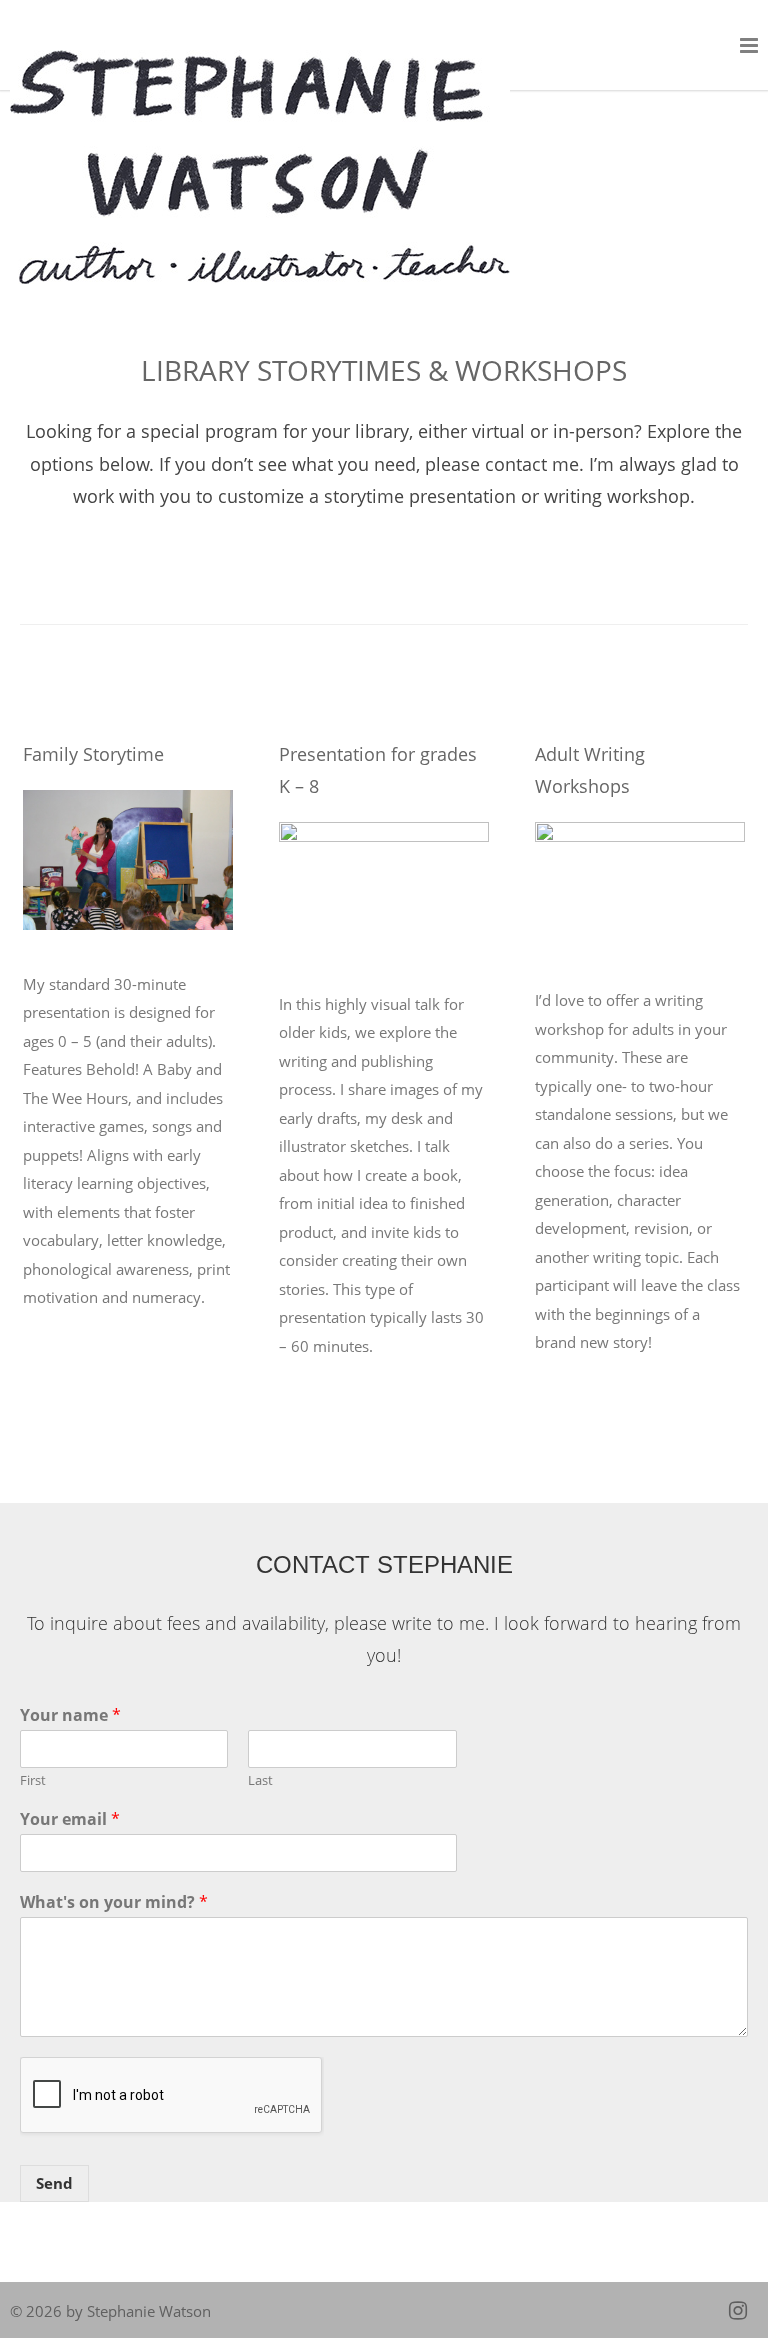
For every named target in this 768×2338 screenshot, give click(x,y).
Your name (70, 1715)
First (33, 1780)
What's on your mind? (114, 1902)
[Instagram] (738, 2310)
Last (260, 1780)
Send (54, 2183)
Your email (70, 1819)
